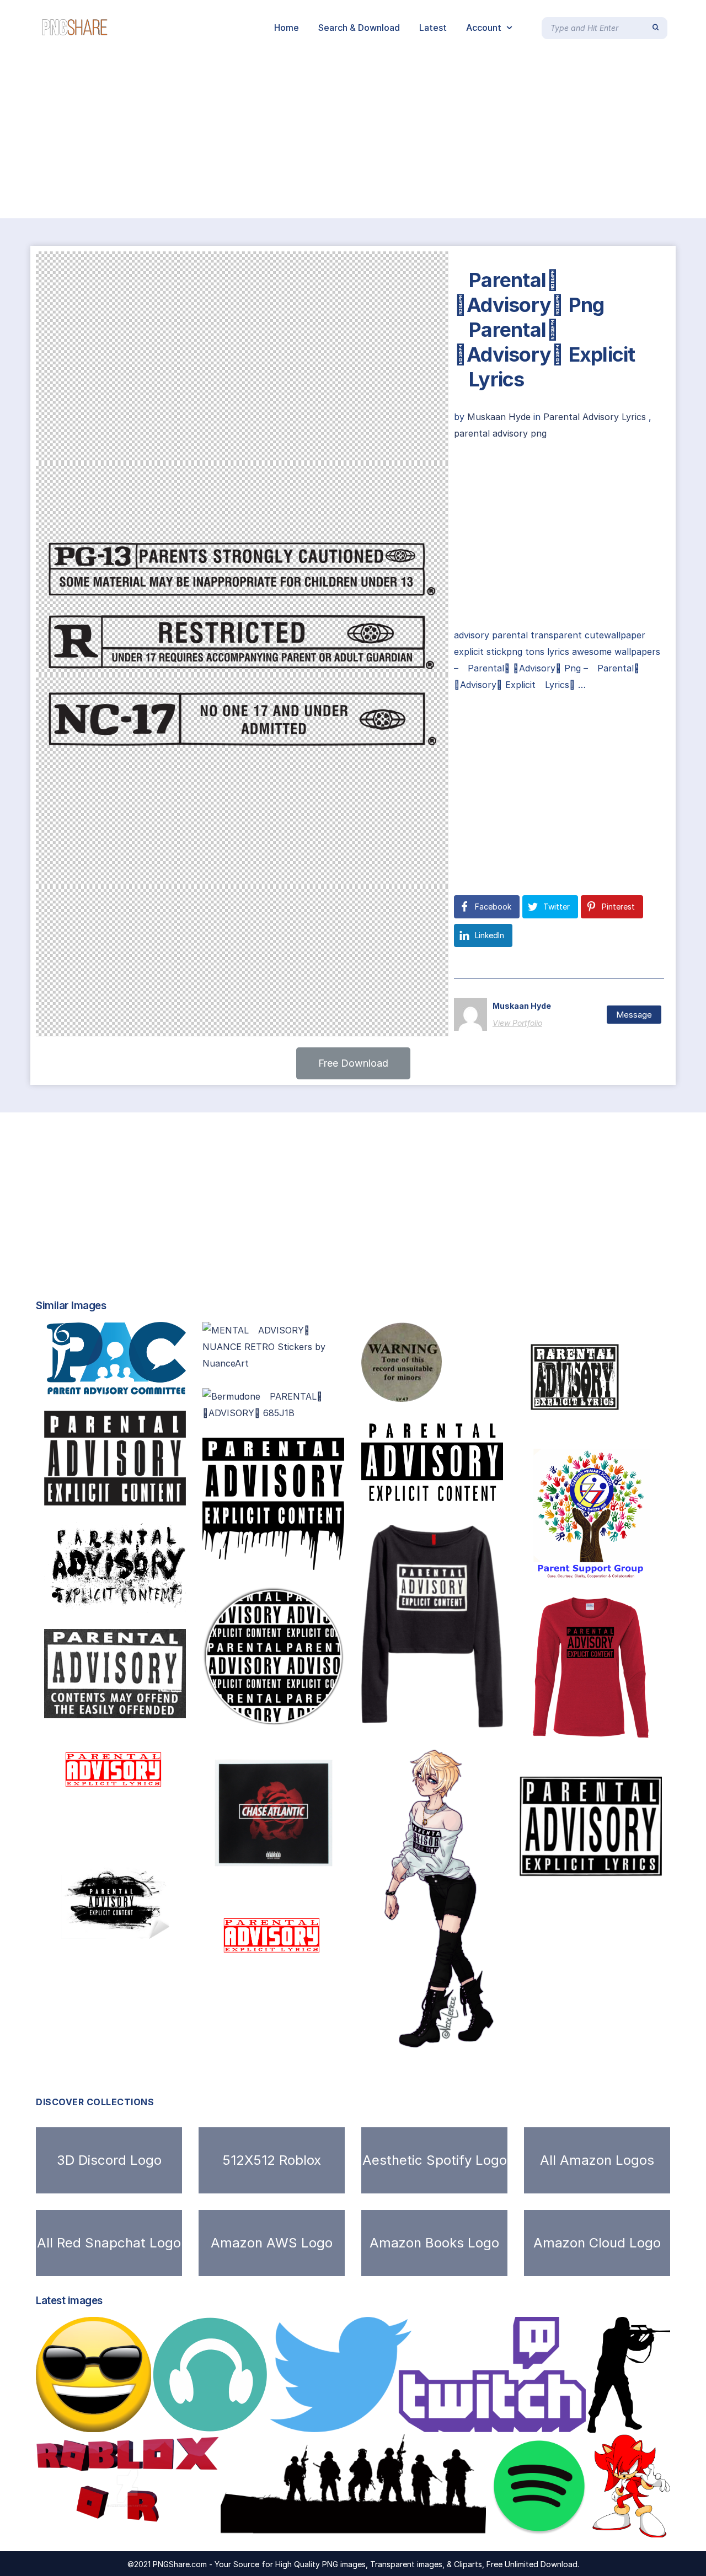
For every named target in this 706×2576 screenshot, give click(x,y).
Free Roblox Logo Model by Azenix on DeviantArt (156, 2526)
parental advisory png (500, 433)
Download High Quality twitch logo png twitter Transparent (418, 2421)
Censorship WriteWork (417, 1390)
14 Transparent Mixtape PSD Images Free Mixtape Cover (174, 1707)
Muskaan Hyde (500, 417)
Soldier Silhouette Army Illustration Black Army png (352, 2526)
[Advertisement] (331, 137)
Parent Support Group (577, 1569)
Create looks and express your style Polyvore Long (479, 1716)
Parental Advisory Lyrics (595, 417)
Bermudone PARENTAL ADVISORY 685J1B (314, 1410)
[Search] (656, 28)
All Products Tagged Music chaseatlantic (303, 1873)
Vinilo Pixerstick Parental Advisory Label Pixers (164, 1962)
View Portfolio (517, 1023)
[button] (353, 1063)
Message (634, 1015)
